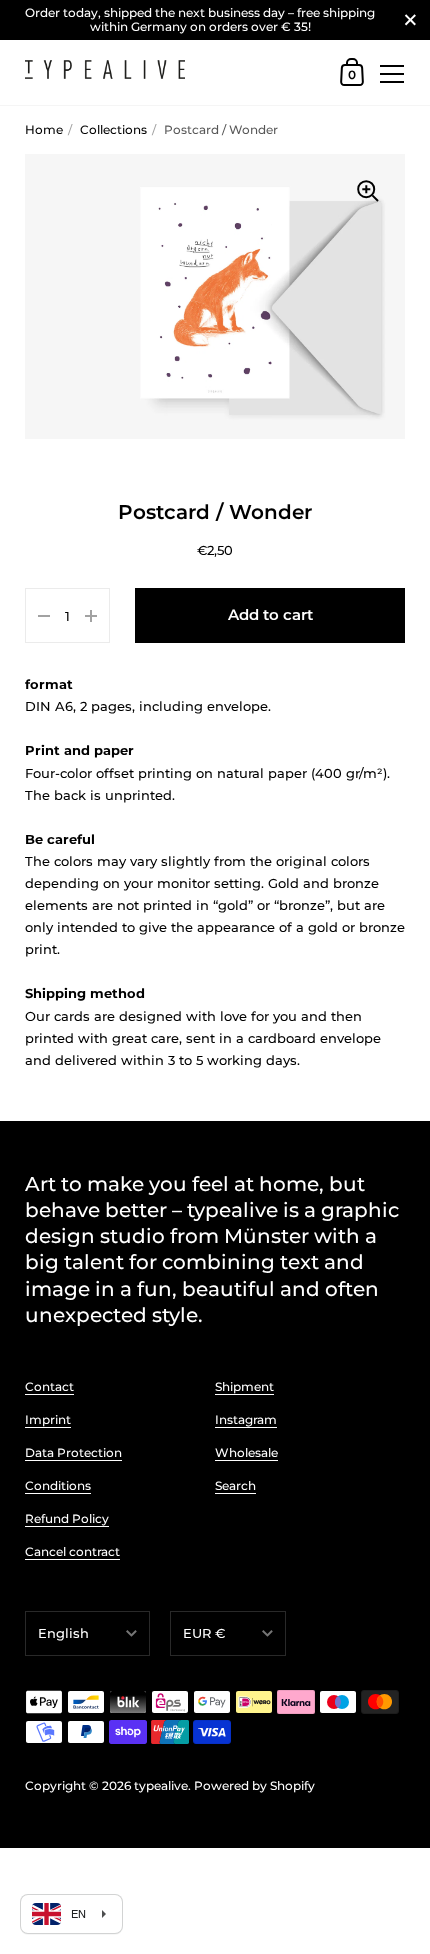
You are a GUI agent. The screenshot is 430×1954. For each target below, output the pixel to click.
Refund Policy (67, 1518)
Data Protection (73, 1452)
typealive (161, 1785)
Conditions (58, 1485)
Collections (113, 129)
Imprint (48, 1419)
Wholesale (246, 1452)
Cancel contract (72, 1551)
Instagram (246, 1419)
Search (235, 1485)
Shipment (244, 1386)
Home (44, 129)
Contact (49, 1386)
